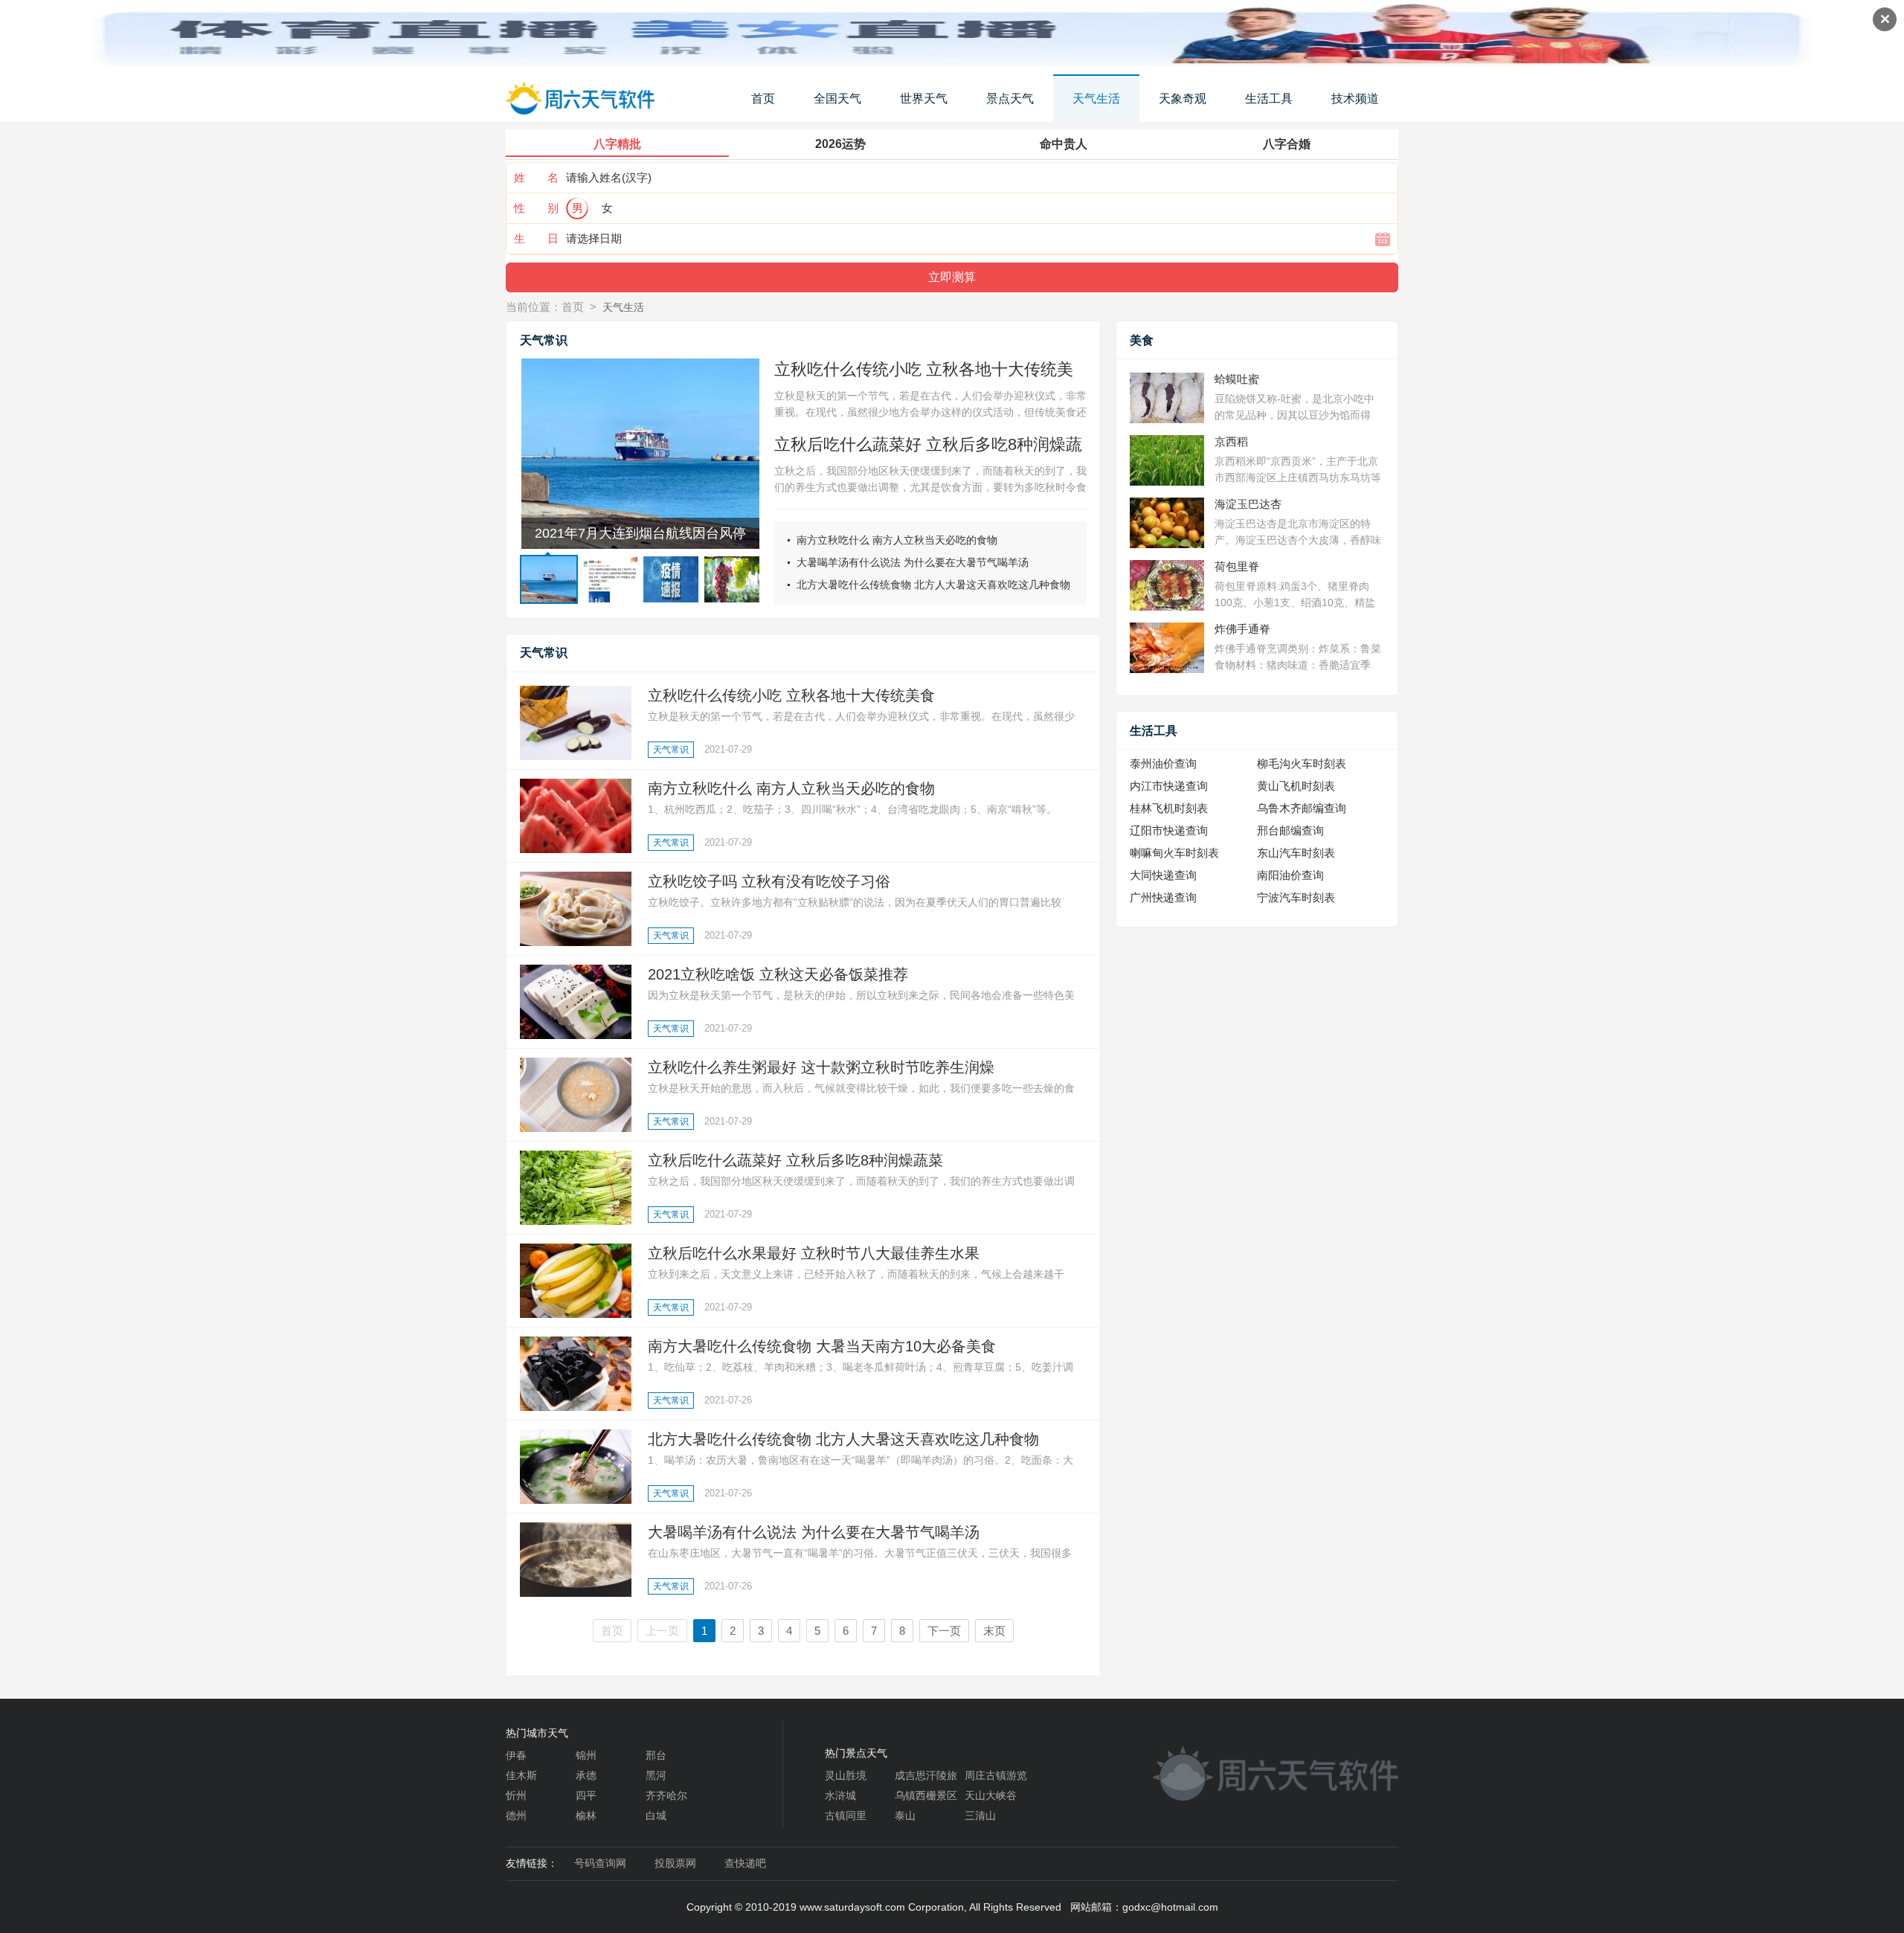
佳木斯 (521, 1775)
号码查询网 (600, 1863)
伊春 (516, 1755)
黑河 (656, 1775)
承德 (586, 1775)
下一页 (944, 1631)
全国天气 (837, 99)
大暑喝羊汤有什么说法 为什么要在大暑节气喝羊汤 (913, 562)
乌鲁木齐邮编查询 (1302, 808)
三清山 (980, 1815)
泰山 (905, 1815)
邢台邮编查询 (1290, 830)
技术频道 (1355, 99)
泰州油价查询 (1163, 763)
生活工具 (1269, 99)
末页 (994, 1631)
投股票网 (675, 1863)
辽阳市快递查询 (1169, 830)
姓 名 (536, 177)
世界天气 (924, 99)
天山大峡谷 (991, 1795)
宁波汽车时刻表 (1296, 897)
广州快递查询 (1163, 897)
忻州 (516, 1795)
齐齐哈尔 (666, 1795)
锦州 (586, 1755)
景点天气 (1010, 99)
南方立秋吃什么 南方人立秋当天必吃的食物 (897, 540)
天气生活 (1096, 99)
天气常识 (671, 750)
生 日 (536, 238)
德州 (516, 1815)
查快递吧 (745, 1863)
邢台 (656, 1755)
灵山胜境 (846, 1775)
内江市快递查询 (1169, 786)
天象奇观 (1183, 99)
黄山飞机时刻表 (1296, 786)
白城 (656, 1815)
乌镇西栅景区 (926, 1795)
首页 (763, 99)
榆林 (586, 1815)
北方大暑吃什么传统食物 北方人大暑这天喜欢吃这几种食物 (933, 585)
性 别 (536, 208)
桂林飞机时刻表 (1169, 808)
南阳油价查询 (1290, 875)
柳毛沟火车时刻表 (1302, 763)
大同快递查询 (1163, 875)
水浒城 (840, 1795)
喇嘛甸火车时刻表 (1174, 853)
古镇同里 (846, 1815)
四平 (586, 1795)
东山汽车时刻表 (1296, 853)
